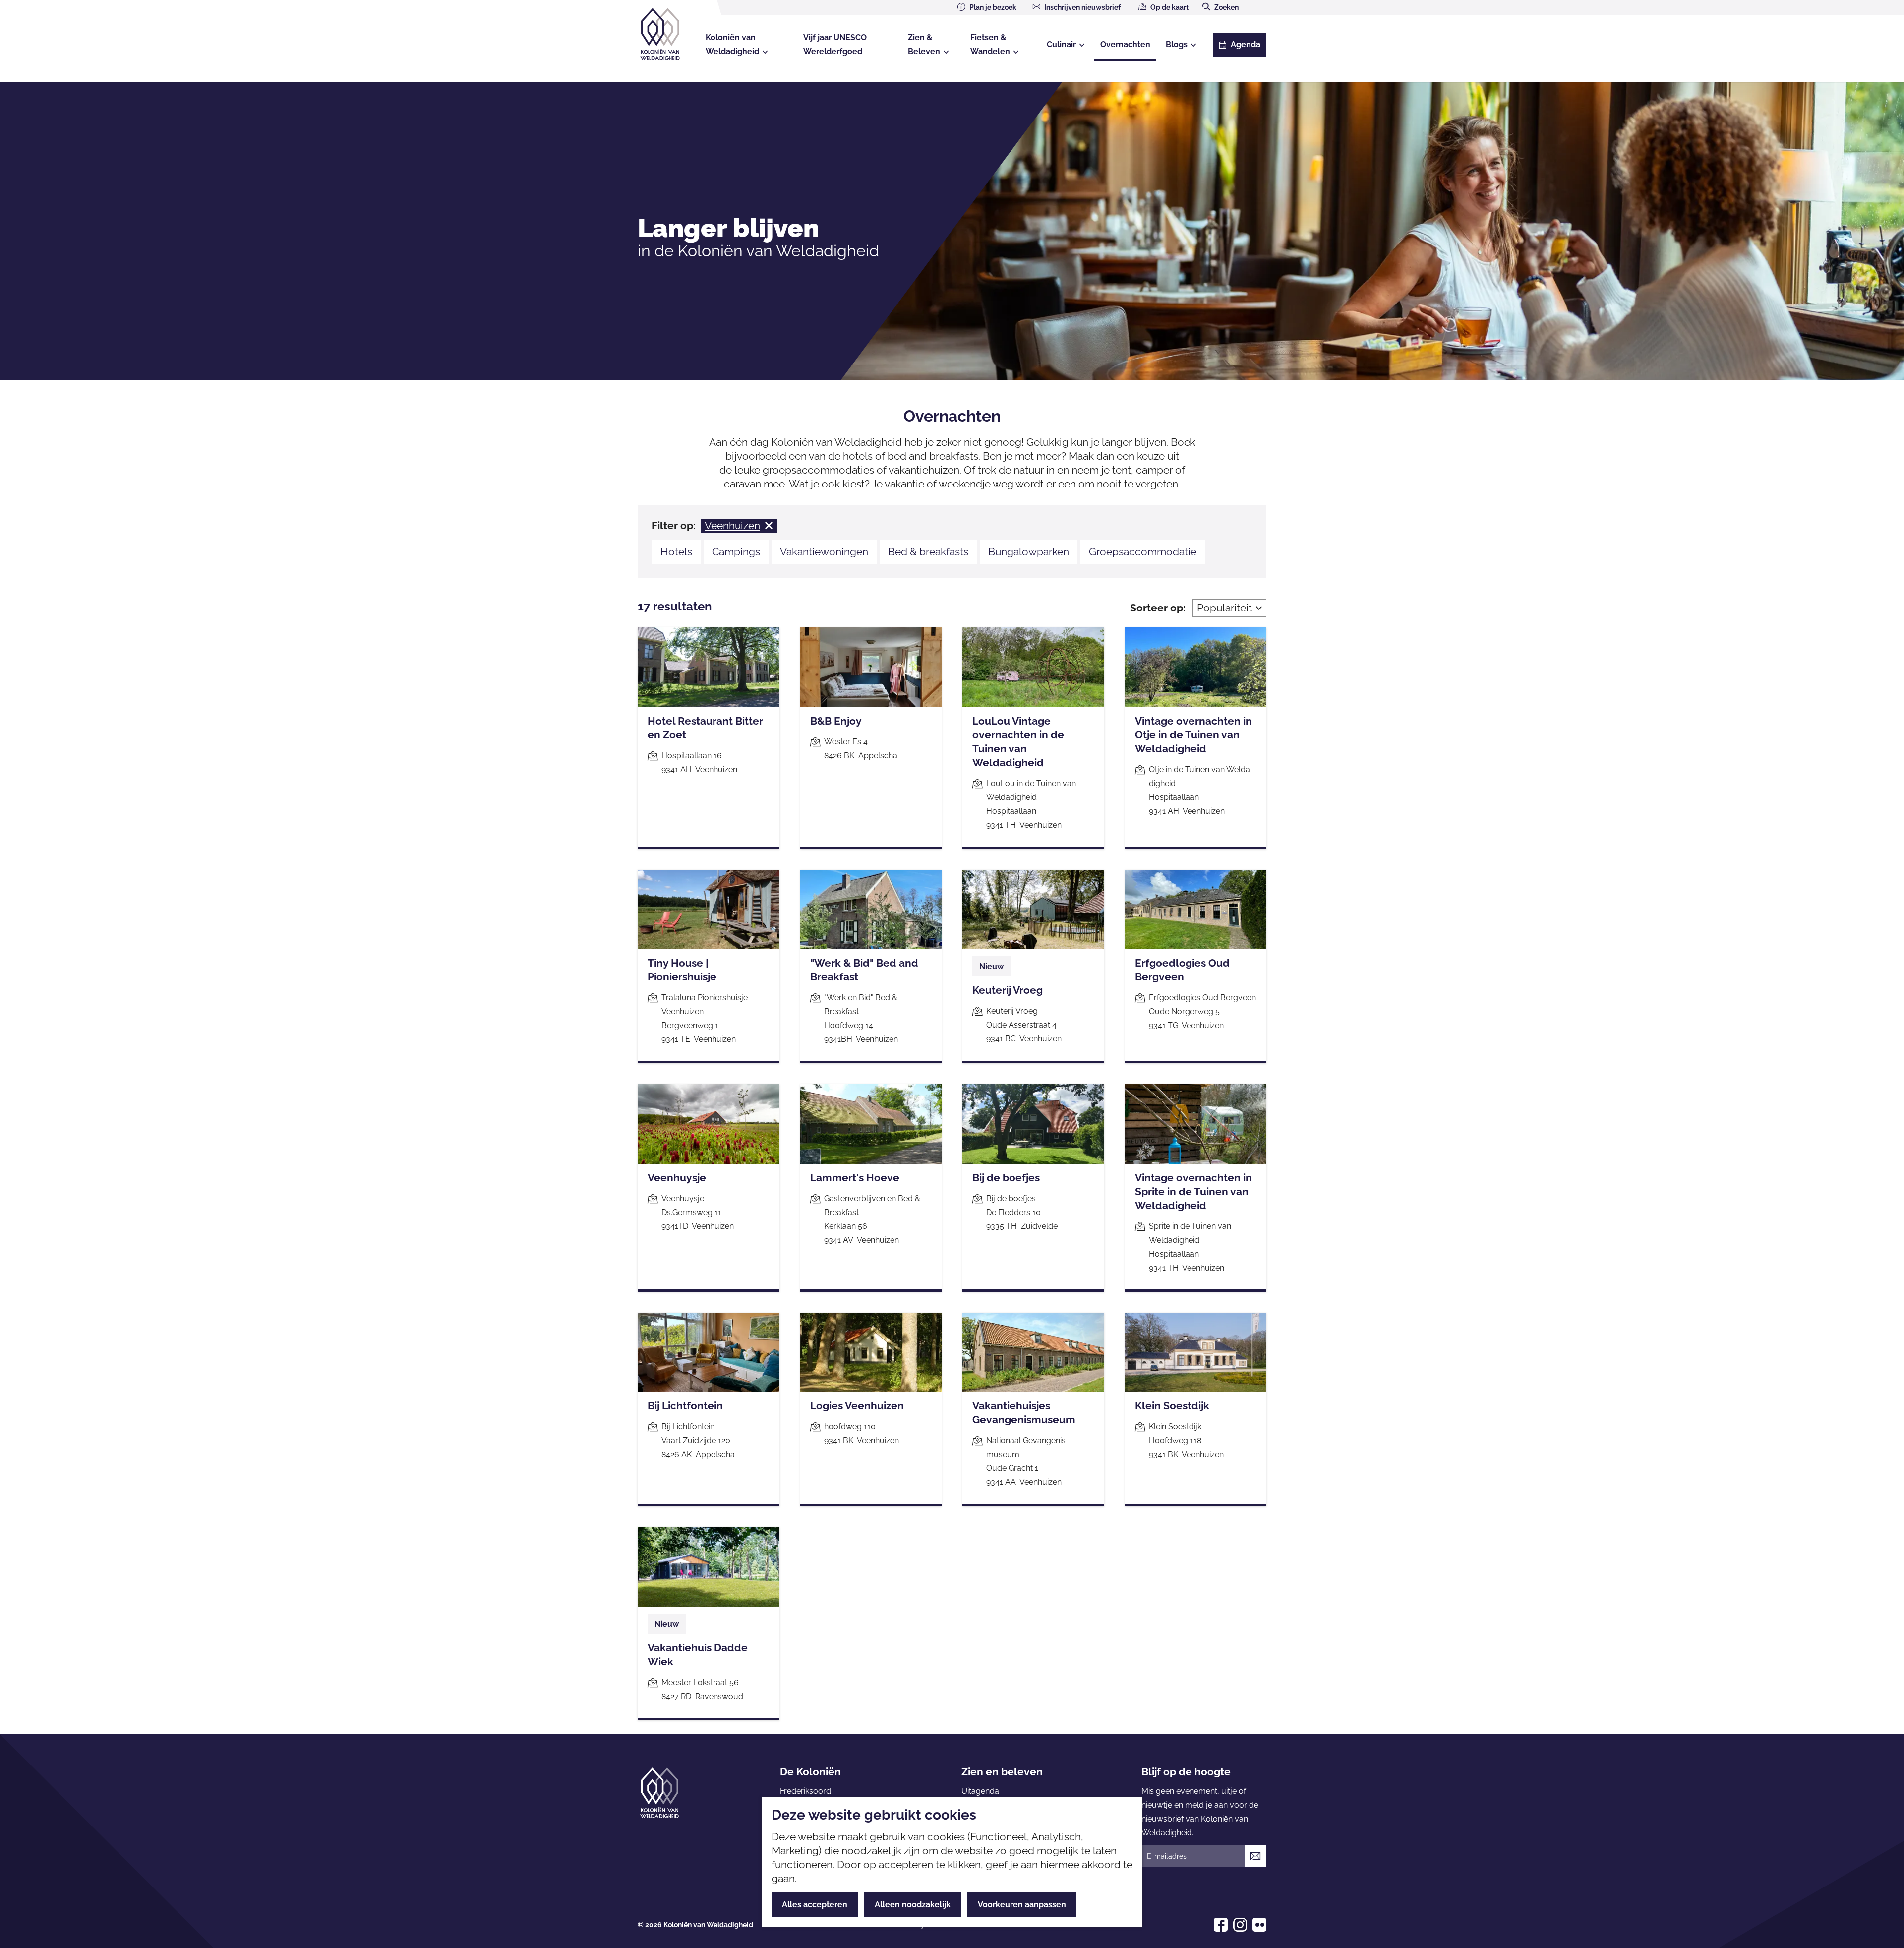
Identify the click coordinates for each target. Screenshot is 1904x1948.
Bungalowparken (1029, 552)
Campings (736, 552)
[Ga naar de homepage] (669, 34)
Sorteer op (1158, 608)
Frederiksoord (805, 1791)
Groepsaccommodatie (1143, 552)
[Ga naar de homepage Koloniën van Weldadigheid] (659, 1793)
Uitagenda (980, 1791)
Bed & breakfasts (928, 552)
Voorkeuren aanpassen (1022, 1905)
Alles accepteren (815, 1905)
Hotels (676, 552)
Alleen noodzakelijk (913, 1905)
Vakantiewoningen (824, 552)
